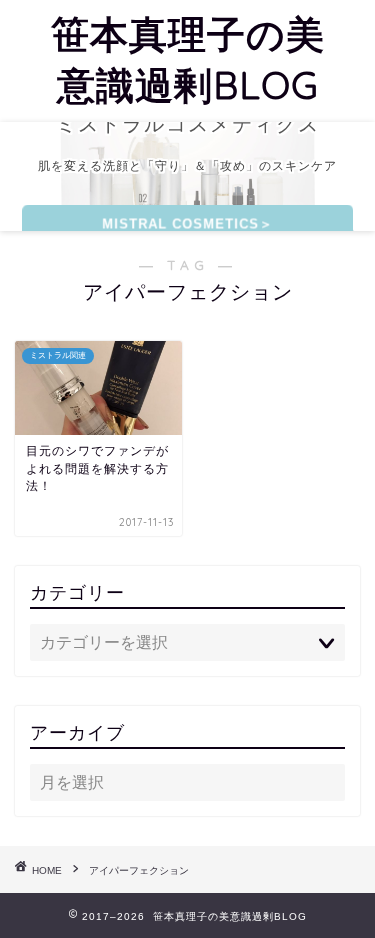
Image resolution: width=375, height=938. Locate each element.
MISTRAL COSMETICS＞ (187, 223)
